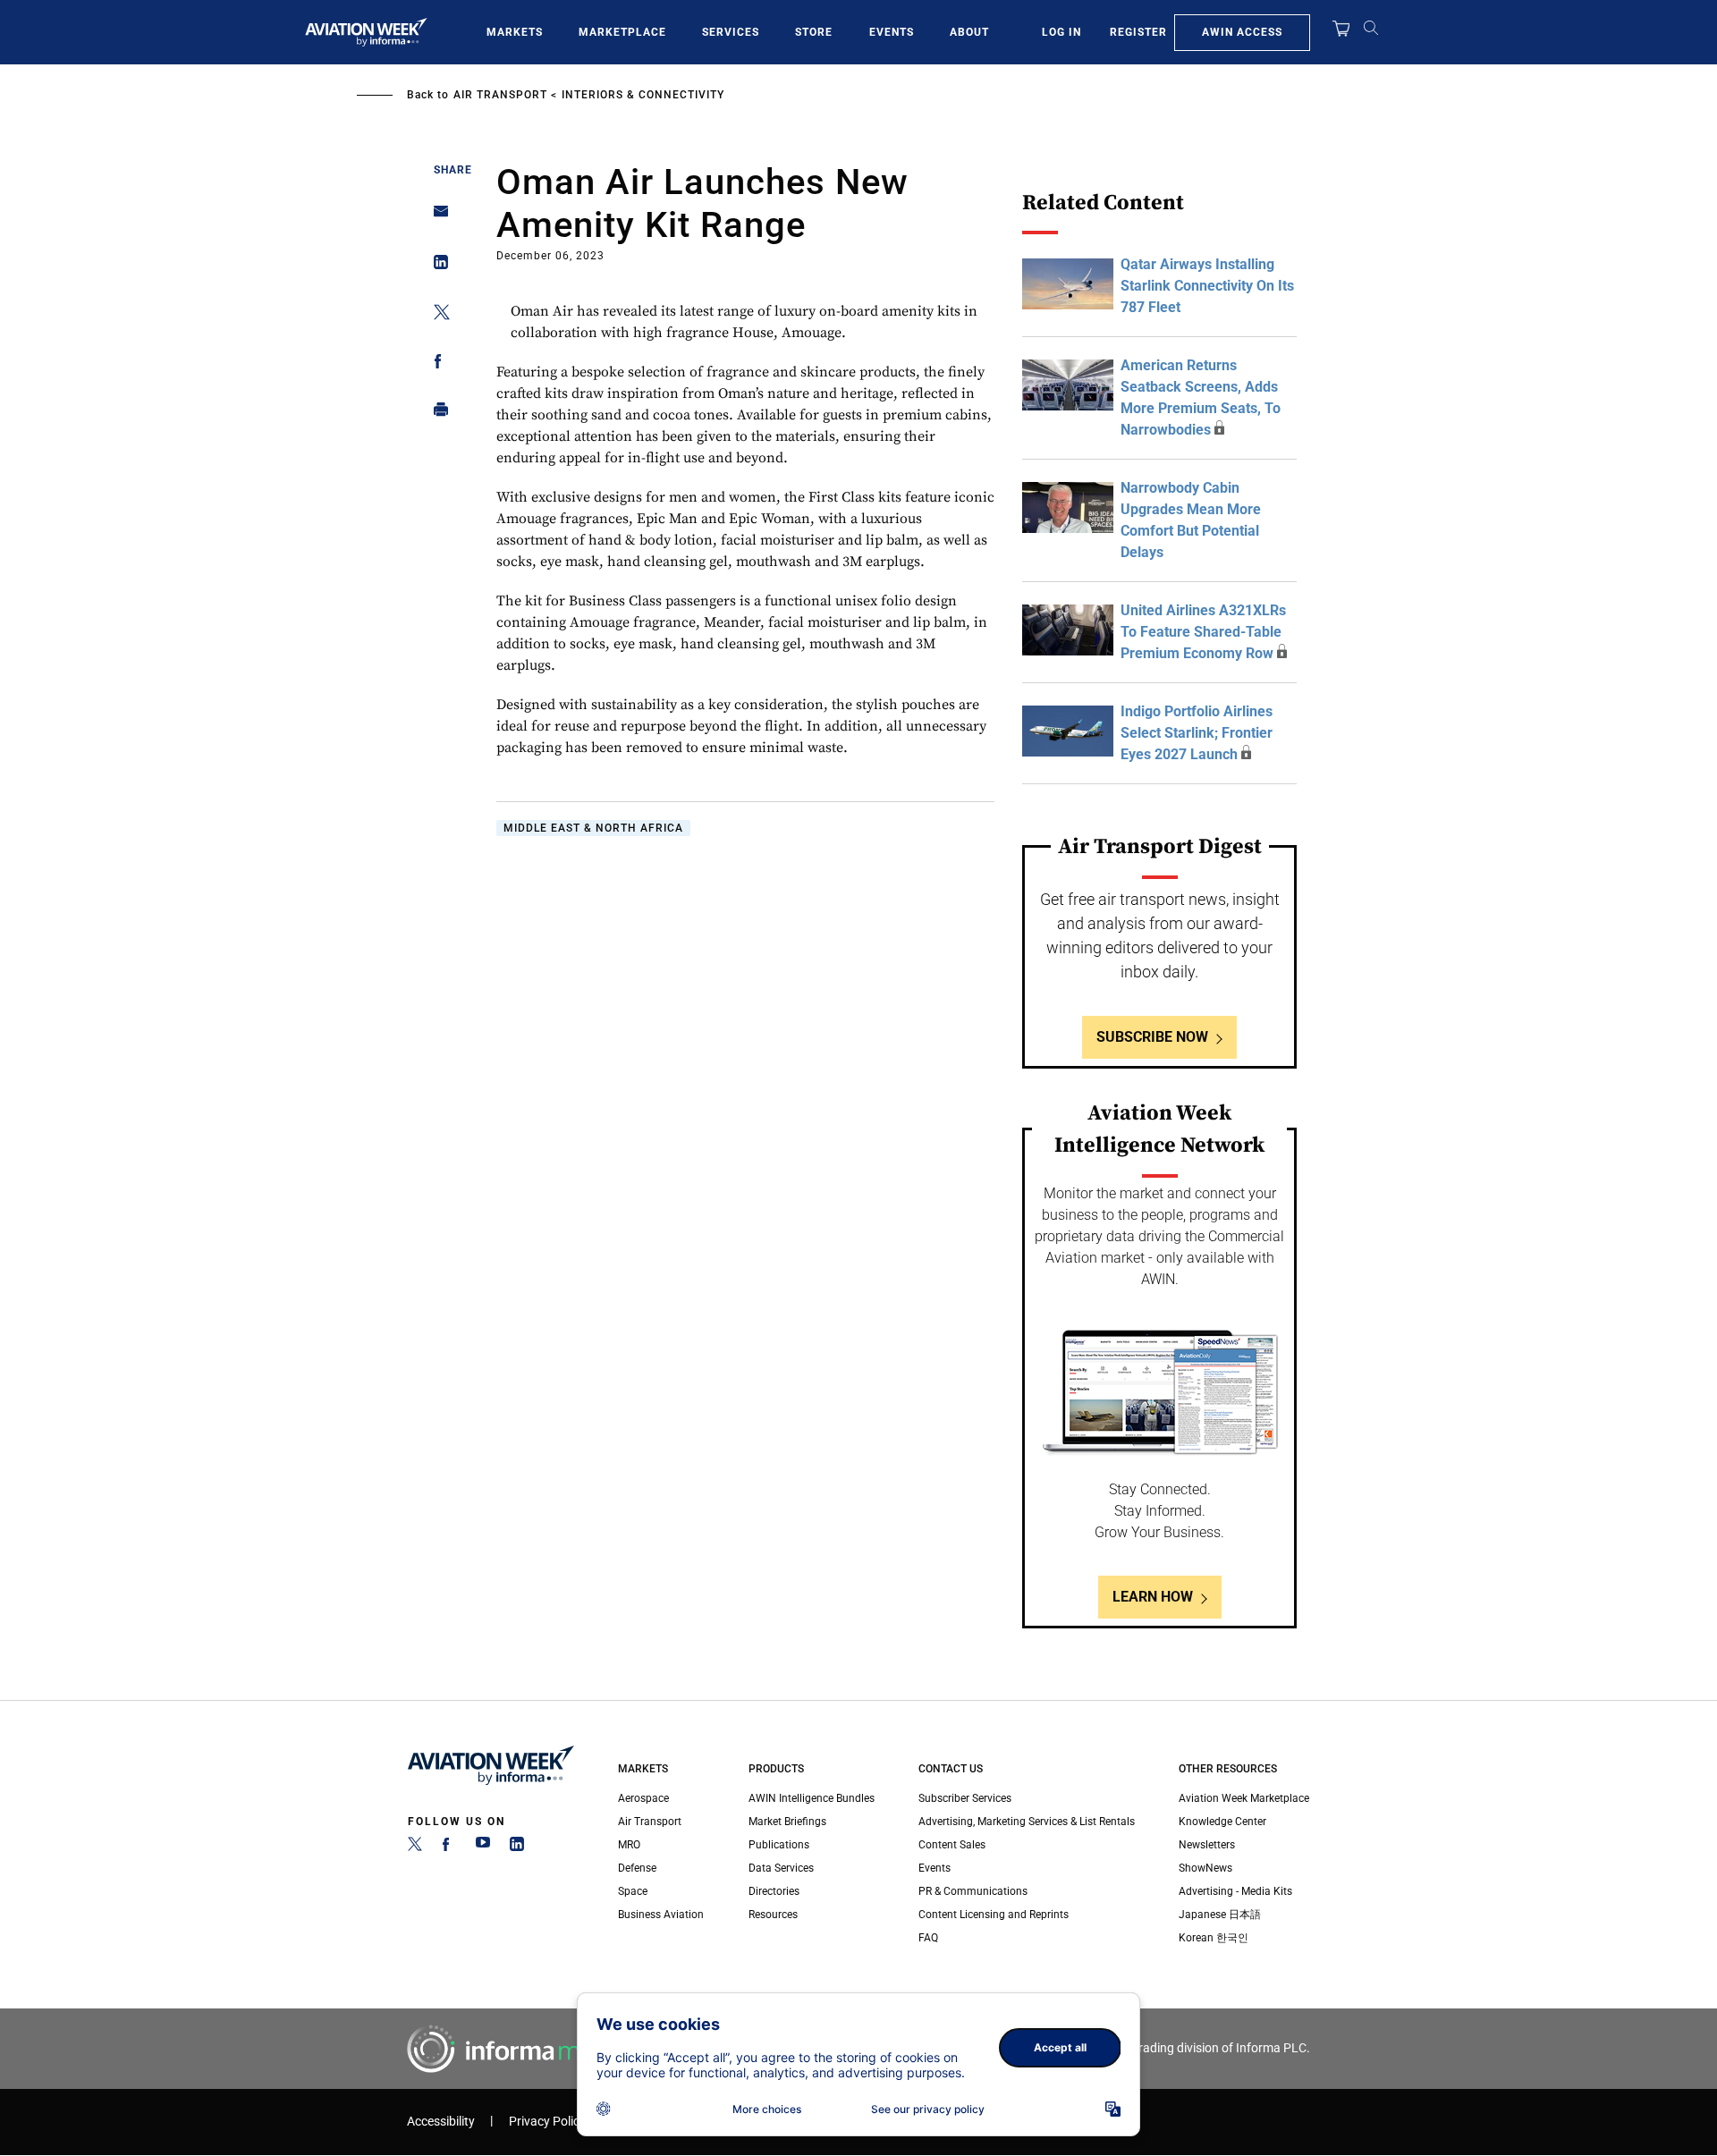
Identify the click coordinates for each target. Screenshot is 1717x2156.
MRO (629, 1845)
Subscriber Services (965, 1798)
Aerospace (643, 1798)
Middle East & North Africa (593, 828)
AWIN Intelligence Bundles (812, 1798)
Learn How (1153, 1597)
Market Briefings (787, 1822)
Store (814, 32)
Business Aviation (661, 1915)
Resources (773, 1915)
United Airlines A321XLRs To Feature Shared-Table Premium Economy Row (1203, 632)
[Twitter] (415, 1847)
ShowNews (1205, 1868)
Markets (515, 32)
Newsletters (1207, 1845)
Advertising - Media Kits (1235, 1891)
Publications (779, 1845)
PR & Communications (973, 1891)
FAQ (928, 1938)
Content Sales (952, 1845)
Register (1138, 32)
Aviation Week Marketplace (1244, 1798)
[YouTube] (483, 1847)
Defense (637, 1868)
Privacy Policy (547, 2122)
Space (633, 1891)
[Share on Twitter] (436, 315)
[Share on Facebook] (436, 364)
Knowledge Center (1222, 1822)
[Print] (436, 414)
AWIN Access (1242, 32)
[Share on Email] (436, 217)
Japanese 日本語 (1220, 1915)
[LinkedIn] (517, 1847)
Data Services (781, 1868)
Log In (1061, 32)
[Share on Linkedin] (436, 266)
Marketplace (622, 32)
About (969, 32)
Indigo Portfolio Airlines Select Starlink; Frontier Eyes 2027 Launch (1197, 733)
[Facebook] (449, 1847)
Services (731, 32)
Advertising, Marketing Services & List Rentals (1027, 1822)
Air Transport (500, 95)
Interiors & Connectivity (643, 95)
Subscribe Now (1152, 1037)
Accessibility (441, 2122)
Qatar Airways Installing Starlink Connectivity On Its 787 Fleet (1207, 286)
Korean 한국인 (1214, 1938)
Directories (774, 1891)
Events (892, 32)
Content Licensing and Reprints (994, 1915)
